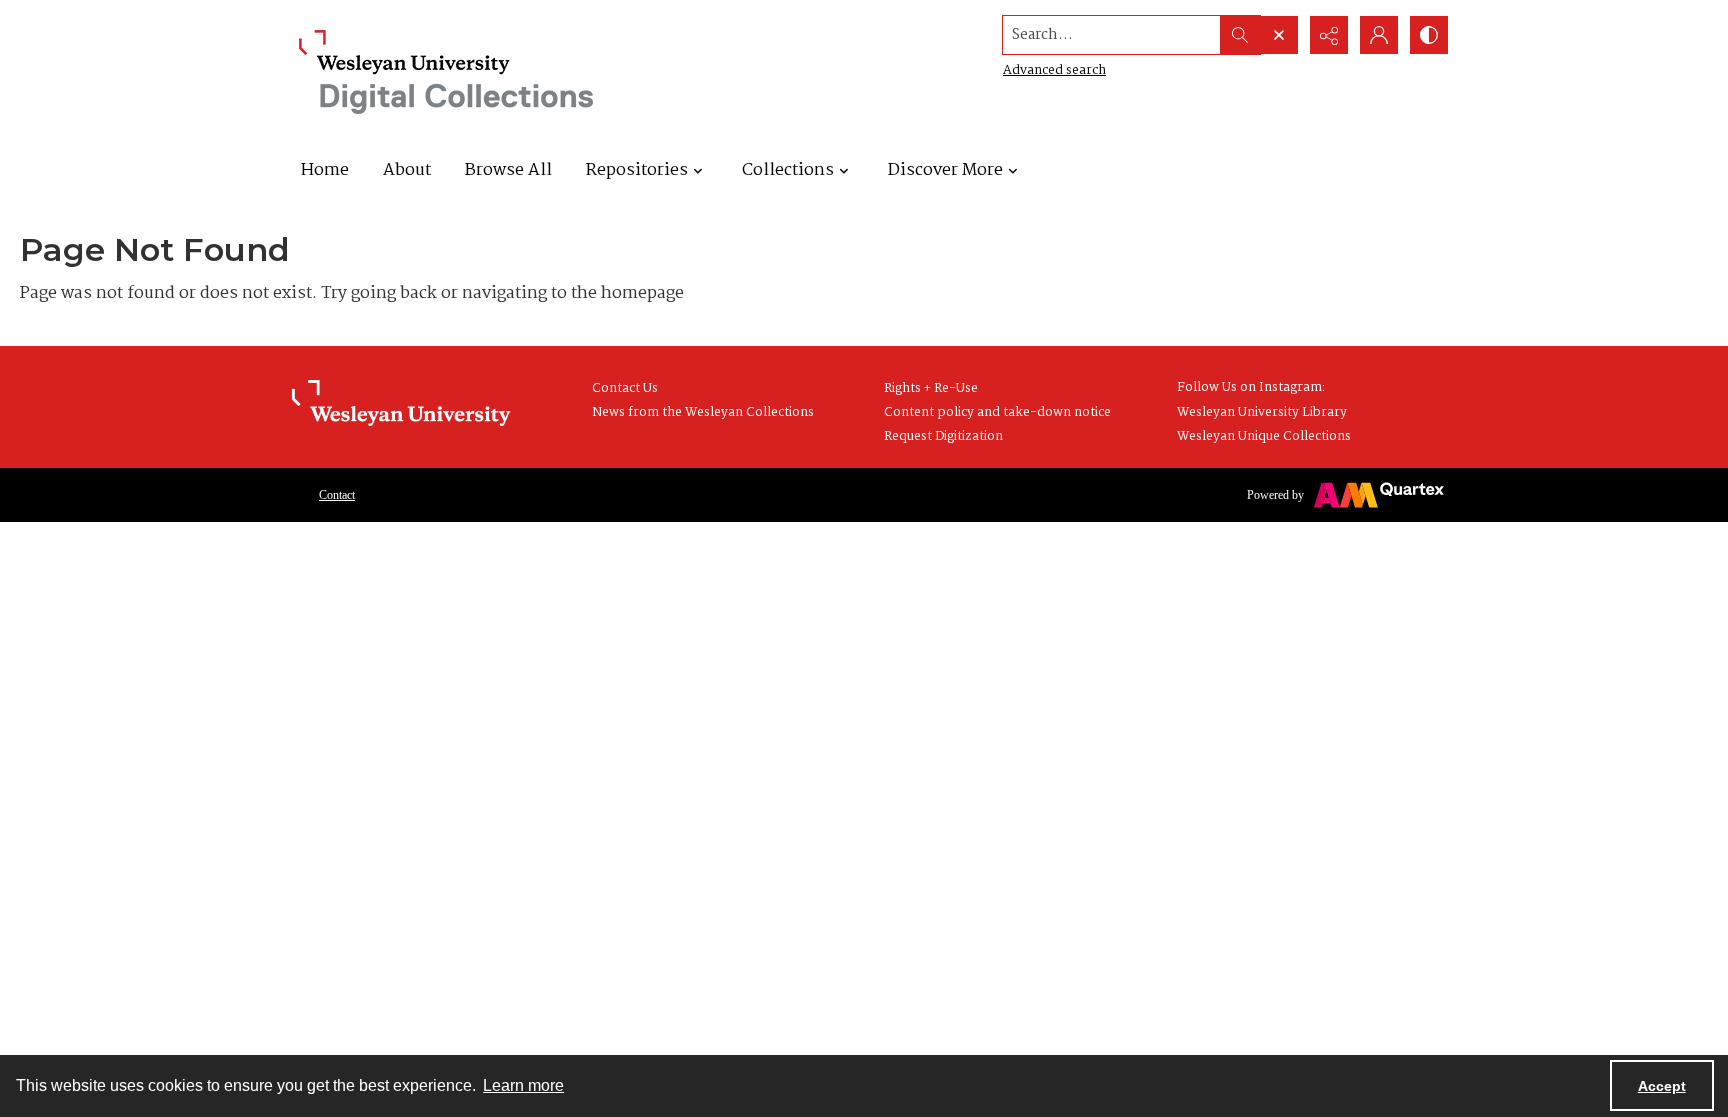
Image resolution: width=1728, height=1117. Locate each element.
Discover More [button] (945, 170)
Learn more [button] (523, 1085)
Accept (1662, 1086)
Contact (337, 495)
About (407, 170)
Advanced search (1054, 70)
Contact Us (625, 388)
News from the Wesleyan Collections (703, 412)
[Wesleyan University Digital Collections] (446, 72)
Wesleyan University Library (1262, 412)
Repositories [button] (637, 170)
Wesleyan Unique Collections (1264, 436)
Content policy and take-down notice (997, 412)
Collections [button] (788, 170)
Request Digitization (943, 436)
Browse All (508, 170)
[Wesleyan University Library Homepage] (401, 404)
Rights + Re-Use (931, 388)
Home (325, 170)
